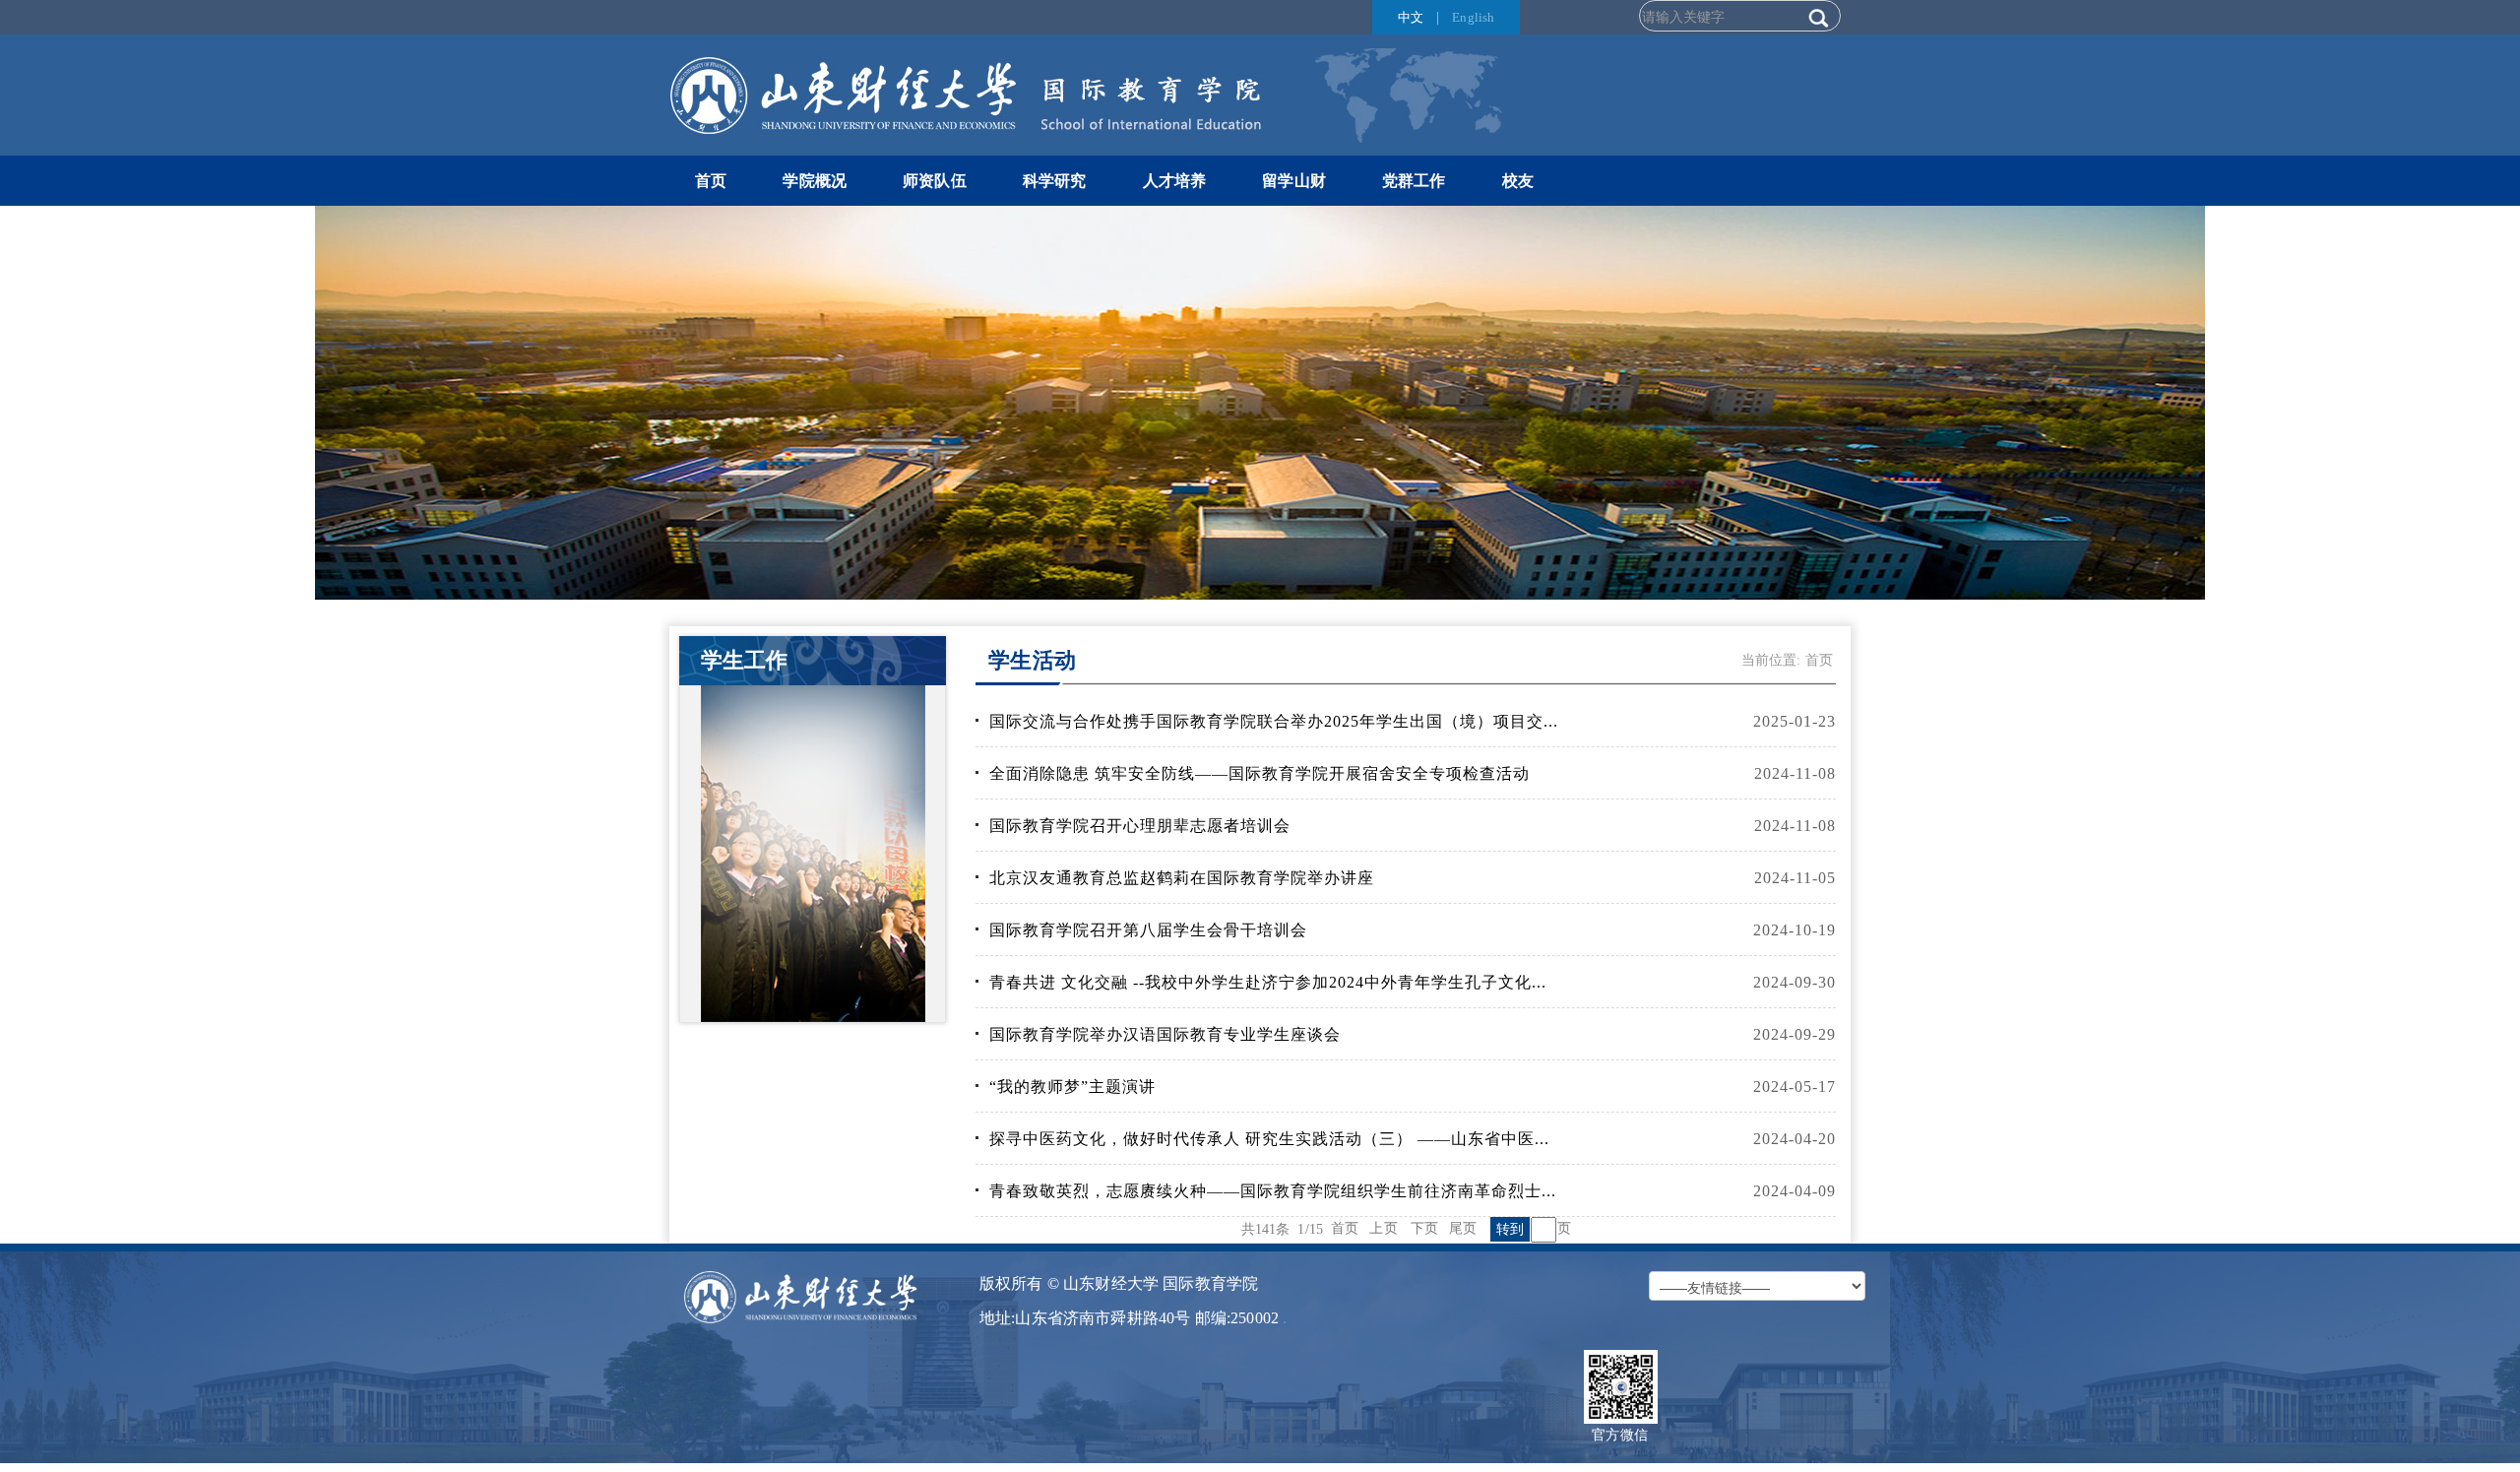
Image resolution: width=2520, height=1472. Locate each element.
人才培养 (1175, 181)
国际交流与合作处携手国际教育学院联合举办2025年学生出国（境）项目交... (1274, 721)
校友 (1518, 181)
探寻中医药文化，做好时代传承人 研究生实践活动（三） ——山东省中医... (1269, 1139)
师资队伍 (935, 181)
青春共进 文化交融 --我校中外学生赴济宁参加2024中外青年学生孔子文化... (1268, 982)
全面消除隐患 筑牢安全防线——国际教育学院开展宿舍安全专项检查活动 (1260, 773)
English (1473, 17)
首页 (711, 181)
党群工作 (1414, 181)
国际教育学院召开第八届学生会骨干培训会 (1148, 930)
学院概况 (815, 181)
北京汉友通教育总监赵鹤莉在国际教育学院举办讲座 (1182, 878)
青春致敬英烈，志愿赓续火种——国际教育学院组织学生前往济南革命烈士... (1273, 1191)
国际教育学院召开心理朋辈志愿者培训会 (1140, 826)
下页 (1424, 1227)
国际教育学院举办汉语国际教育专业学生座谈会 (1165, 1034)
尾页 (1463, 1227)
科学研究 (1055, 181)
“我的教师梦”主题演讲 (1072, 1087)
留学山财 (1294, 181)
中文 (1411, 17)
